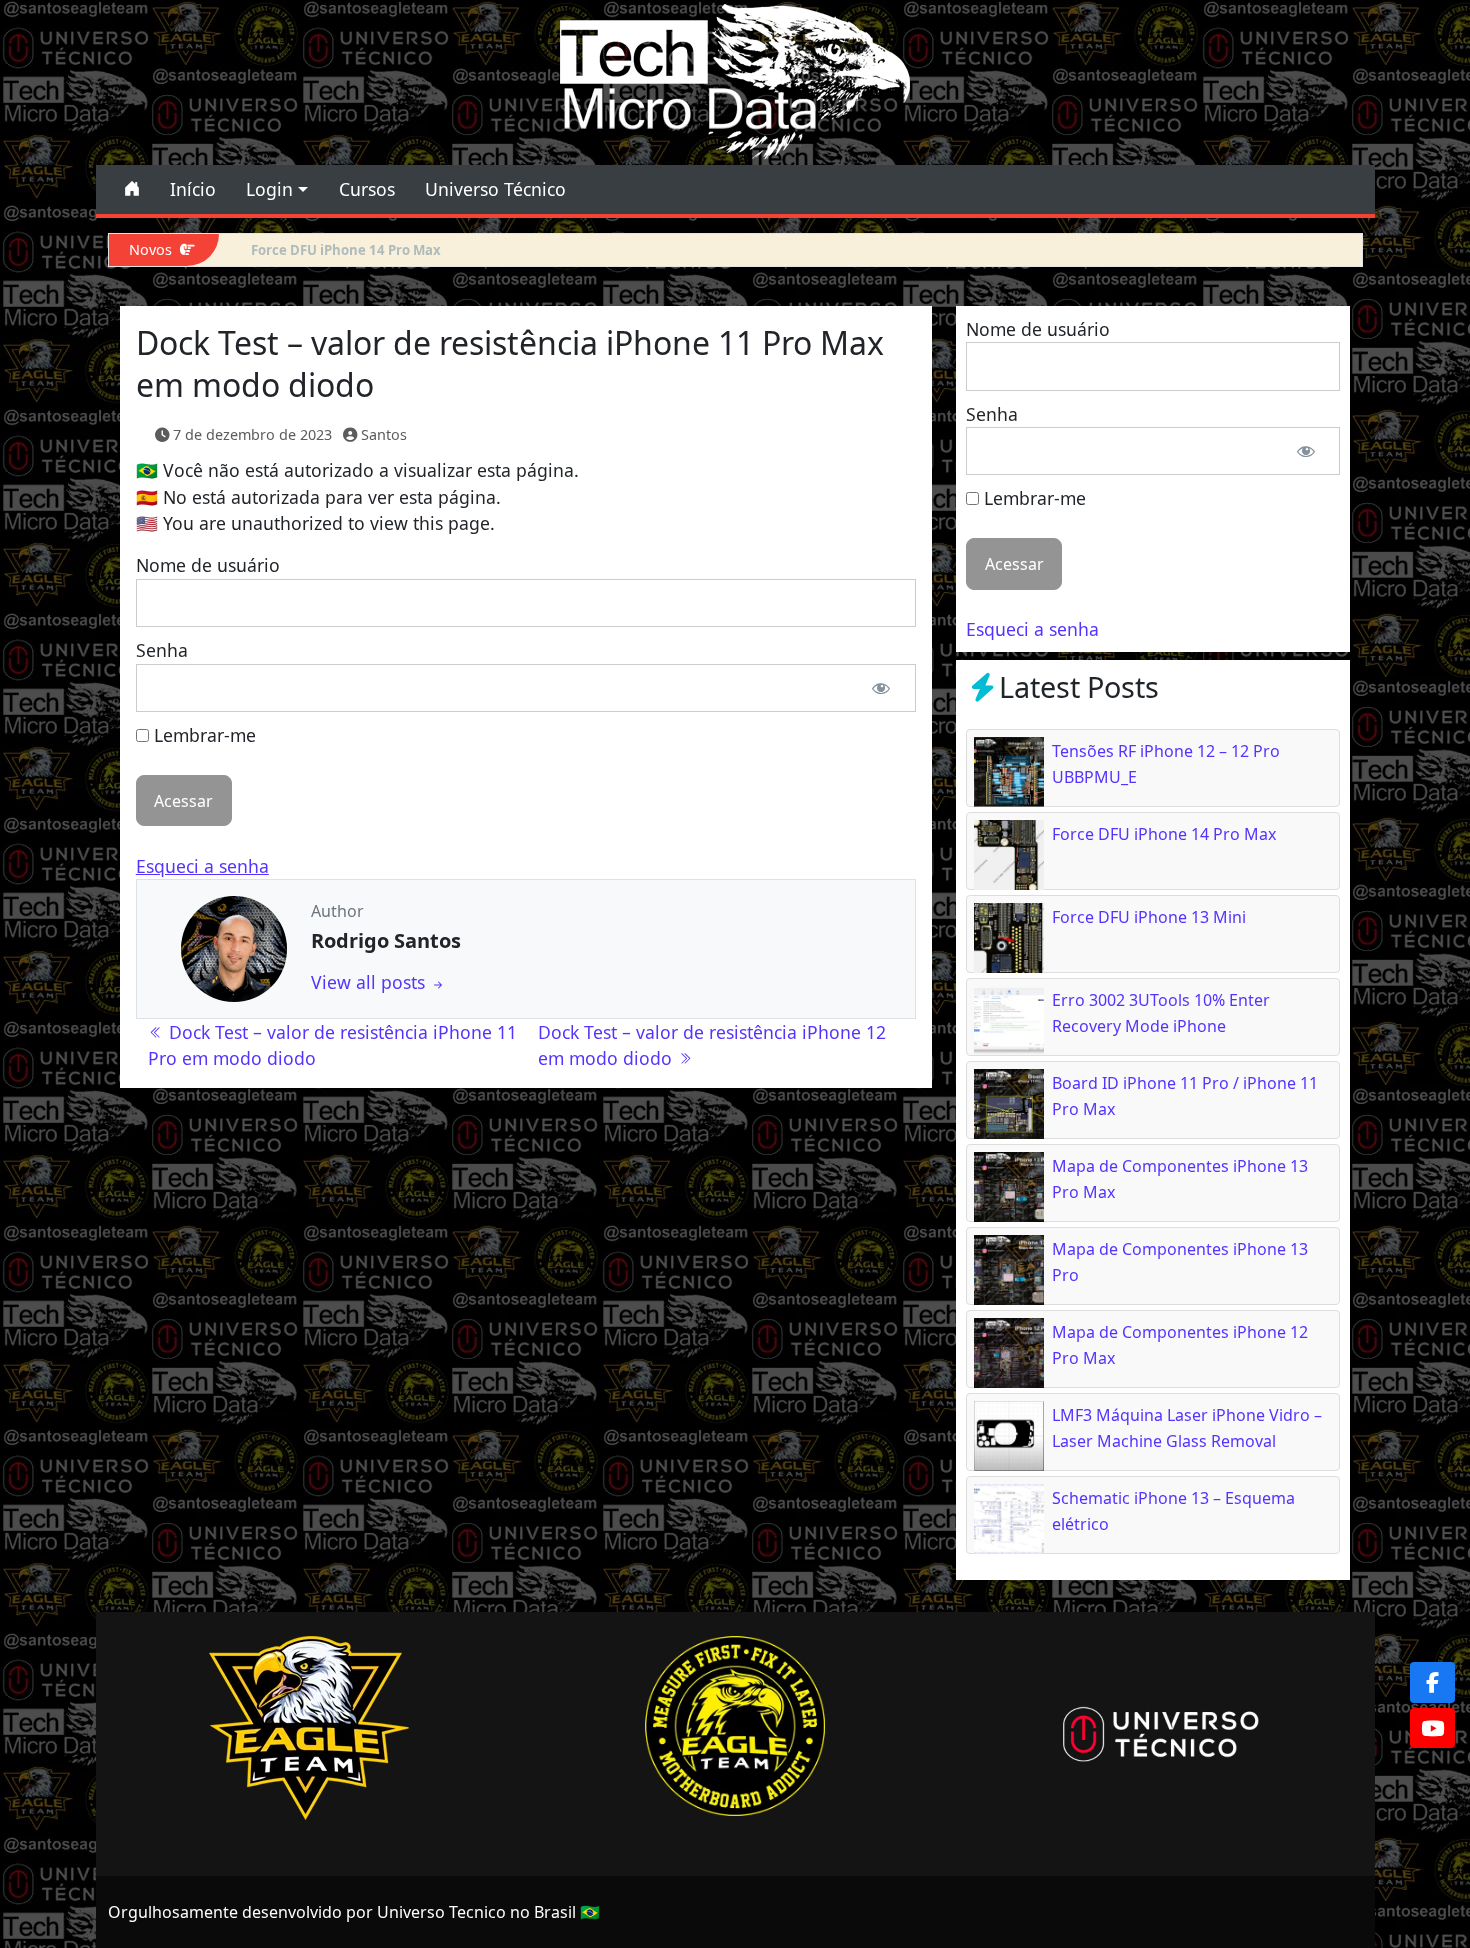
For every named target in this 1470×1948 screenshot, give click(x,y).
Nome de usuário (208, 565)
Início (193, 189)
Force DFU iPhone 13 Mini (334, 250)
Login (269, 189)
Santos (384, 434)
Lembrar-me (202, 735)
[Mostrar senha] (881, 688)
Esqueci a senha (202, 866)
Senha (162, 650)
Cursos (367, 189)
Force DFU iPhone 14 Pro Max (1164, 834)
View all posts (370, 982)
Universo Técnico (495, 189)
